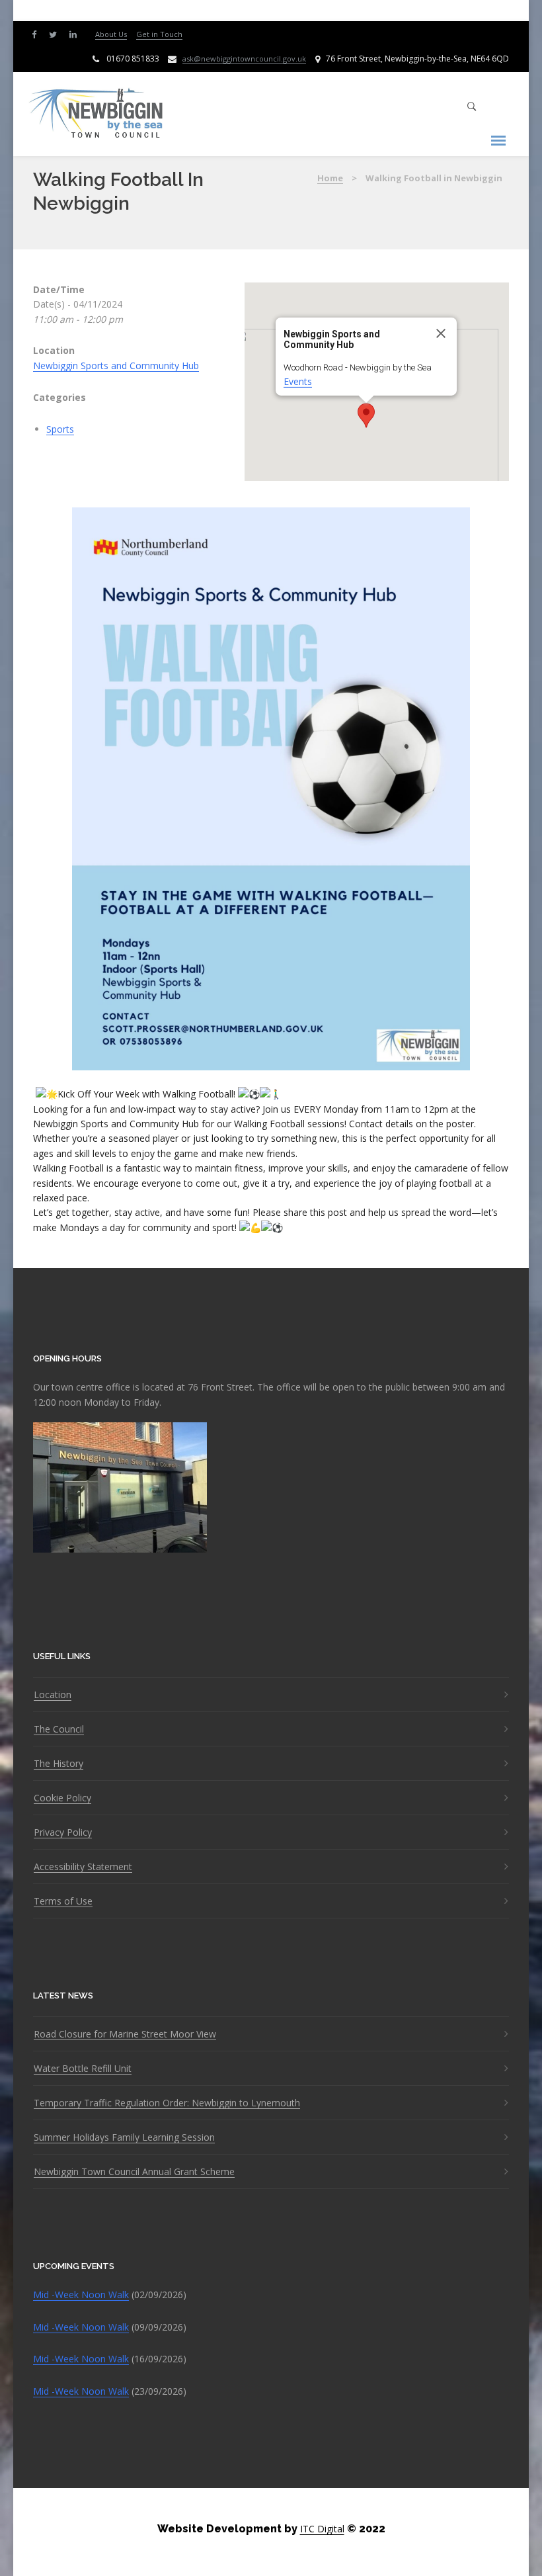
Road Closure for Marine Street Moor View (125, 2034)
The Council (59, 1729)
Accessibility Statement (83, 1867)
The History (58, 1764)
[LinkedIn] (76, 33)
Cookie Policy (62, 1798)
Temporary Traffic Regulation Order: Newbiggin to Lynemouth (167, 2103)
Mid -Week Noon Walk (81, 2295)
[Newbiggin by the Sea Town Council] (97, 114)
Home (330, 178)
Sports (60, 429)
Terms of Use (63, 1901)
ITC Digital (322, 2529)
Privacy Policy (63, 1832)
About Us (111, 34)
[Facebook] (37, 33)
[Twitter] (56, 33)
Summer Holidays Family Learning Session (124, 2137)
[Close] (441, 333)
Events (298, 381)
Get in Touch (159, 34)
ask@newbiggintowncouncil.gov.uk (244, 59)
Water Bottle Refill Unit (83, 2069)
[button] (366, 415)
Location (53, 1695)
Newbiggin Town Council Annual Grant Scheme (134, 2172)
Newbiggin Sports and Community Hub (116, 365)
